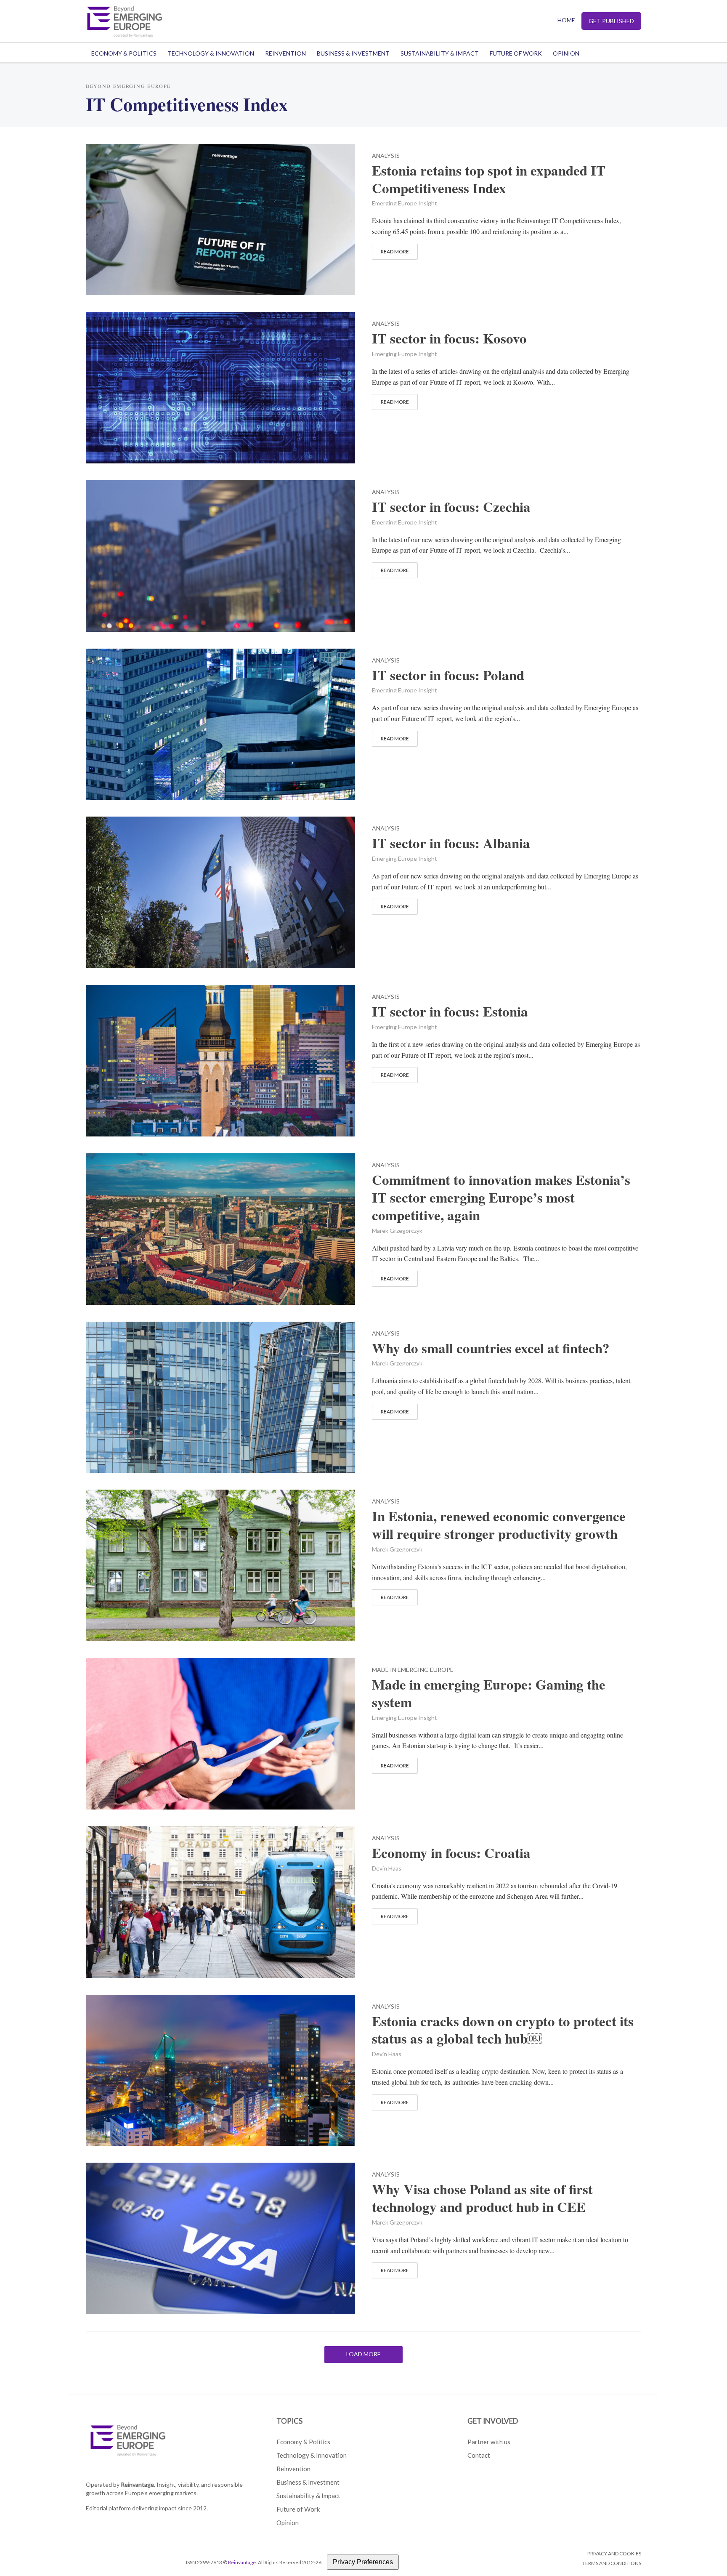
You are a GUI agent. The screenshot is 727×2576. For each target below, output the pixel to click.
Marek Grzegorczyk (397, 1231)
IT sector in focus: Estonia (450, 1011)
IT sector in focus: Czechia (451, 507)
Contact (479, 2455)
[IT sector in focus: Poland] (220, 723)
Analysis (386, 156)
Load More (363, 2354)
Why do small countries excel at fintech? (491, 1348)
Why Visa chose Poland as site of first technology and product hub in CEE (482, 2198)
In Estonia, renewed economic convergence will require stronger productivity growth (499, 1525)
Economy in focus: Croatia (451, 1853)
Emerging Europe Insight (405, 203)
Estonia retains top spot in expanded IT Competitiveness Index (489, 179)
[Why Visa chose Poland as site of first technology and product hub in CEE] (220, 2237)
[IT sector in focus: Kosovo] (220, 387)
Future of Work (516, 53)
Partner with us (489, 2442)
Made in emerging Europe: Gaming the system (489, 1693)
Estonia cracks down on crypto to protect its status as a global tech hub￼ (503, 2030)
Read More (395, 251)
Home (566, 20)
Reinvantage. (138, 2484)
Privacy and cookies (614, 2553)
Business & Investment (353, 53)
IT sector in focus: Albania (451, 843)
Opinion (566, 53)
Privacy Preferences (363, 2562)
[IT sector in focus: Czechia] (220, 555)
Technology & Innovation (211, 53)
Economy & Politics (124, 53)
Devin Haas (387, 1868)
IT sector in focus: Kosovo (449, 338)
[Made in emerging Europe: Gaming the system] (220, 1733)
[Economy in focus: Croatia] (220, 1901)
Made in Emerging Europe (413, 1670)
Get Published (611, 21)
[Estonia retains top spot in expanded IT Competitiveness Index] (220, 218)
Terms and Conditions (612, 2563)
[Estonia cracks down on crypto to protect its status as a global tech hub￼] (220, 2069)
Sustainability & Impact (440, 53)
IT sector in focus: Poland (448, 675)
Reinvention (285, 53)
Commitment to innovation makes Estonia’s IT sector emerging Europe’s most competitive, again (501, 1198)
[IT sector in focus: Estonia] (220, 1060)
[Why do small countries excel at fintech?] (220, 1396)
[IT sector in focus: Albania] (220, 891)
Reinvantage (242, 2562)
